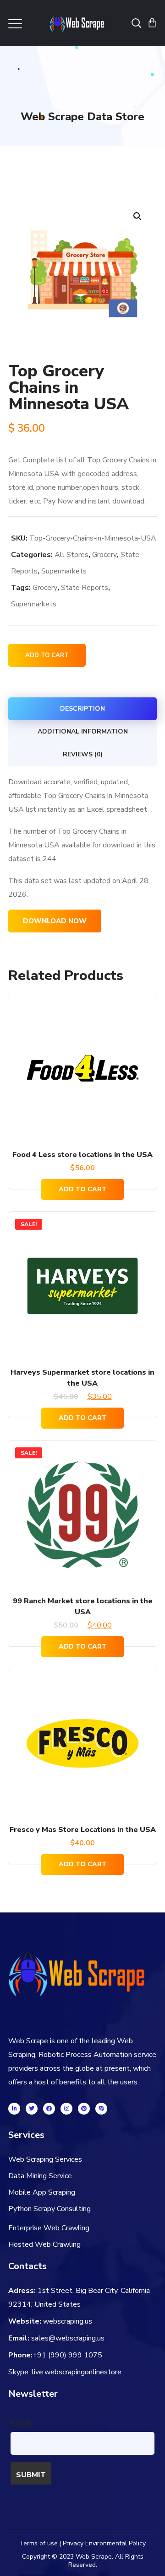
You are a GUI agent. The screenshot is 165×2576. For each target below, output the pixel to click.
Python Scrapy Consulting (49, 2209)
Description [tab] (82, 709)
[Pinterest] (84, 2109)
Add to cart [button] (83, 1189)
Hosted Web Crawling (44, 2244)
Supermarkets (64, 571)
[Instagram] (66, 2109)
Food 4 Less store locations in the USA (82, 1155)
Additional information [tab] (83, 731)
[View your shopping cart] (152, 23)
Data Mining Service (40, 2176)
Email (21, 2423)
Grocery (104, 555)
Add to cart (47, 655)
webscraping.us (68, 2321)
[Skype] (101, 2109)
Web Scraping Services (45, 2159)
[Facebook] (49, 2109)
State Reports (85, 588)
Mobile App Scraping (42, 2192)
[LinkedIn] (14, 2109)
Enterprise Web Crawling (49, 2228)
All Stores (71, 555)
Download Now (55, 921)
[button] (137, 216)
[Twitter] (32, 2109)
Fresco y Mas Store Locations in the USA (83, 1830)
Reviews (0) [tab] (83, 754)
